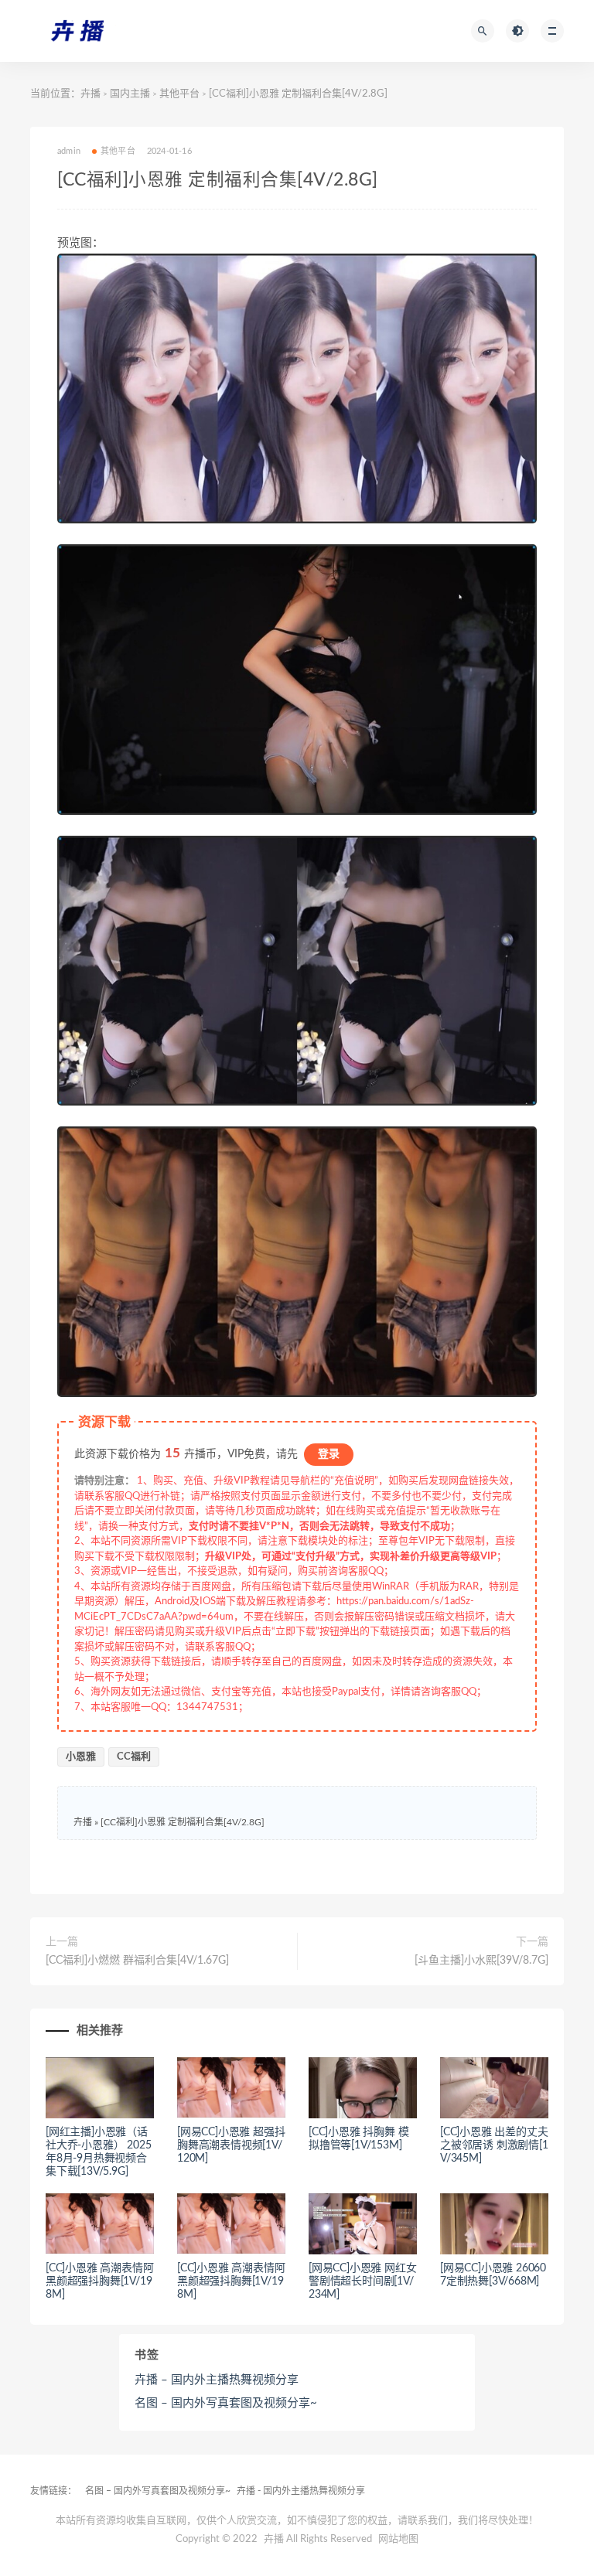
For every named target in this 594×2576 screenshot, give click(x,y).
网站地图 (398, 2539)
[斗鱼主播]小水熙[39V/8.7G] (481, 1961)
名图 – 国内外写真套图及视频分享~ (226, 2403)
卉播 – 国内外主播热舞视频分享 (217, 2380)
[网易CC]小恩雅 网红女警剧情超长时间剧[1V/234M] (362, 2281)
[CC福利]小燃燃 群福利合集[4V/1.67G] (137, 1961)
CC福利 (134, 1757)
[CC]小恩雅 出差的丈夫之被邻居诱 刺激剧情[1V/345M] (494, 2145)
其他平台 (179, 94)
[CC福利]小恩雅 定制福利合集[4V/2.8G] (183, 1822)
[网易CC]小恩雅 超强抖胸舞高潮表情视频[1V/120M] (231, 2145)
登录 (329, 1454)
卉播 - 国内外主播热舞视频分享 (301, 2491)
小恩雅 (81, 1757)
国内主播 (130, 94)
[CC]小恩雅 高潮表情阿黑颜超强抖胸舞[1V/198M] (99, 2281)
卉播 (90, 94)
